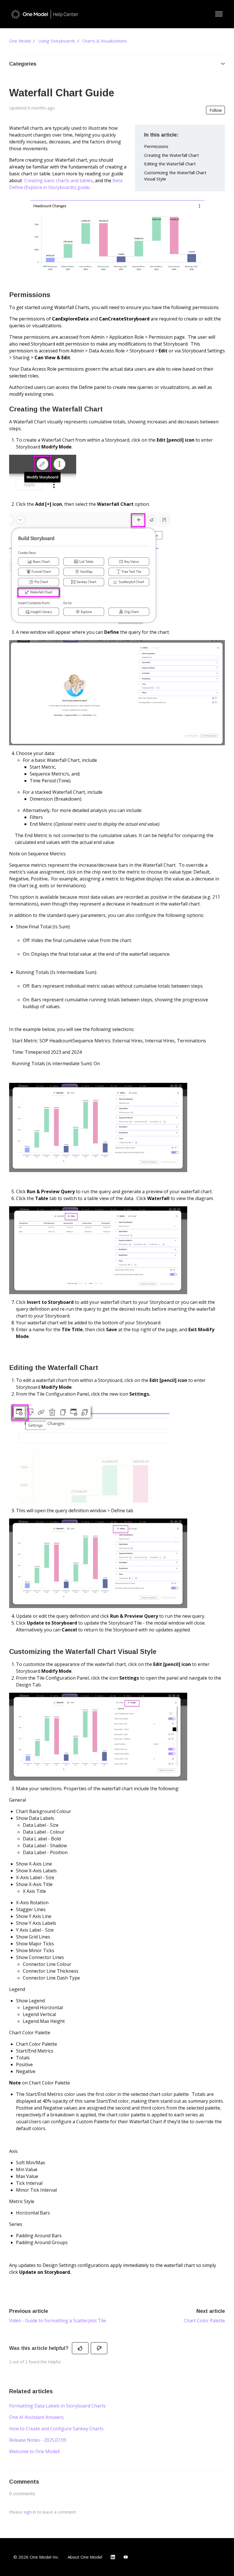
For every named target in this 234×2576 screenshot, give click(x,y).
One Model (20, 41)
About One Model (85, 2557)
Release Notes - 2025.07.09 (38, 2440)
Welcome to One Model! (34, 2451)
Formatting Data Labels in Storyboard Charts (57, 2406)
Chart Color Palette (204, 2321)
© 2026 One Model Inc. (36, 2557)
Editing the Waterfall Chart (170, 164)
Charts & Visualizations (105, 41)
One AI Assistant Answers (36, 2417)
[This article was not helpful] (99, 2348)
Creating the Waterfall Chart (172, 155)
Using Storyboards (57, 41)
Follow (216, 110)
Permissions (156, 146)
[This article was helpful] (80, 2348)
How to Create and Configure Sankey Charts (56, 2429)
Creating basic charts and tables (58, 180)
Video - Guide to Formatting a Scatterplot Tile (58, 2321)
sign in (30, 2512)
